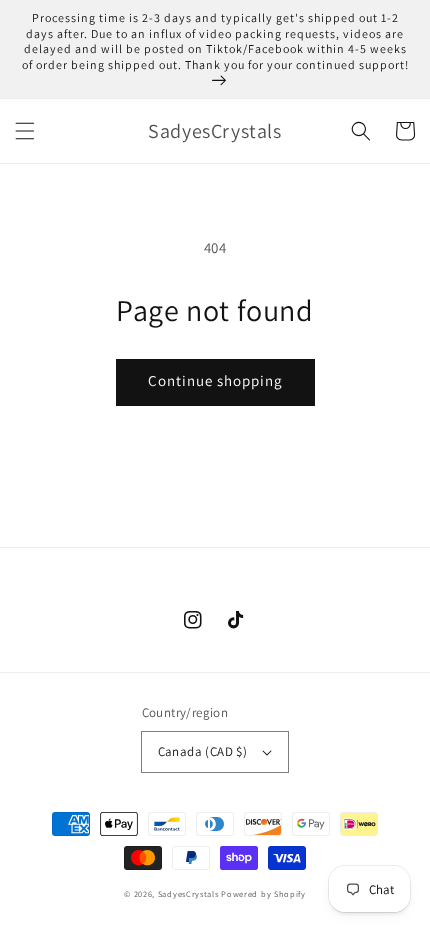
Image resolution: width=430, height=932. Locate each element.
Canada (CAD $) (203, 751)
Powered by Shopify (263, 893)
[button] (25, 131)
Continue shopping (215, 380)
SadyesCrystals (188, 893)
